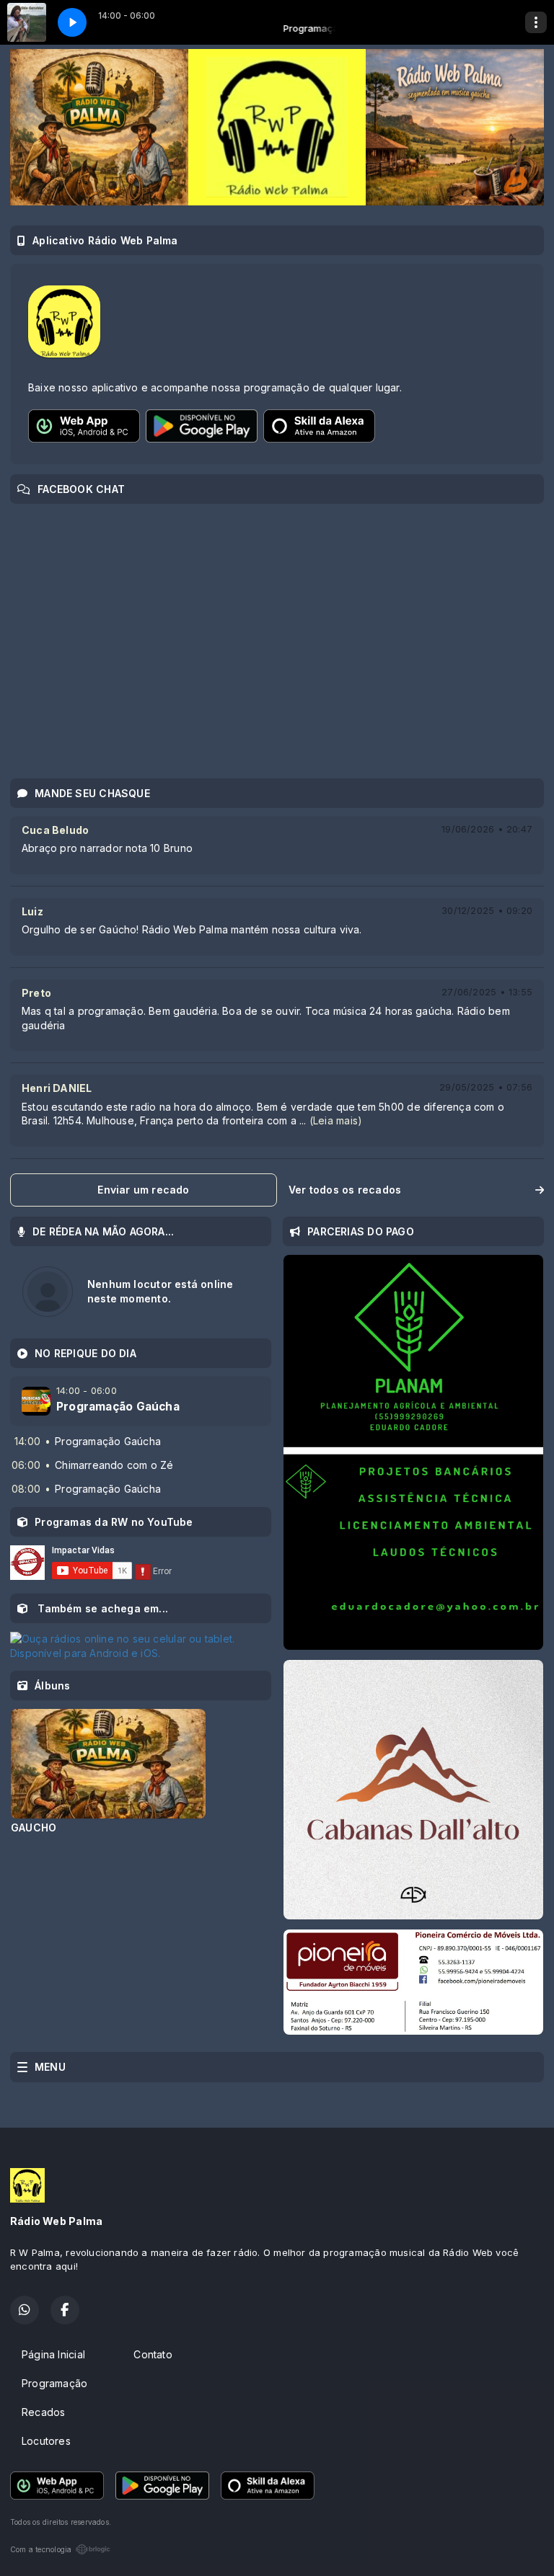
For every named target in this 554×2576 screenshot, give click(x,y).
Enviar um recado (143, 1190)
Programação (54, 2383)
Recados (43, 2412)
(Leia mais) (336, 1120)
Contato (153, 2354)
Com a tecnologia (41, 2549)
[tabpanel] (108, 1771)
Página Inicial (53, 2354)
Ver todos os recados (345, 1190)
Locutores (46, 2441)
